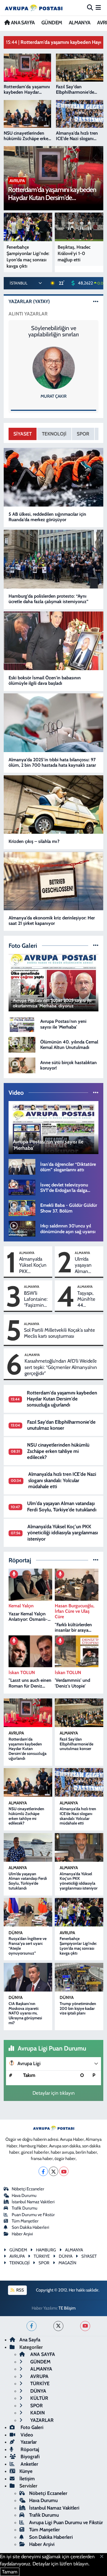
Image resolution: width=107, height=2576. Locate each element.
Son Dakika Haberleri (30, 2227)
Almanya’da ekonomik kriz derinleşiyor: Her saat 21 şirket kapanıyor (52, 921)
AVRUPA (16, 1733)
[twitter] (58, 2326)
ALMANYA (80, 23)
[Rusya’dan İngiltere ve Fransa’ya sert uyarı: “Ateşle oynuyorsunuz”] (28, 1912)
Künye (26, 2471)
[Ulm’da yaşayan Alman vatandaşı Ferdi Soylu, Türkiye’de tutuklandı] (28, 1847)
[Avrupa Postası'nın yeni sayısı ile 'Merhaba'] (22, 1024)
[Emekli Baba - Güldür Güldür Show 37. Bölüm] (22, 1208)
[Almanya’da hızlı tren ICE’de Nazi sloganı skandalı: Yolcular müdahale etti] (79, 1782)
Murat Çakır (53, 396)
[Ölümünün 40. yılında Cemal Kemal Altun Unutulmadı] (22, 1044)
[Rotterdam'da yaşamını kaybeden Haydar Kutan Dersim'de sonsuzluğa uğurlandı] (28, 1713)
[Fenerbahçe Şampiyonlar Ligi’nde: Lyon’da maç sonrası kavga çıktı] (79, 1912)
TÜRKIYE (42, 2256)
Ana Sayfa (30, 2340)
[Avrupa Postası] (34, 8)
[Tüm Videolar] (96, 1092)
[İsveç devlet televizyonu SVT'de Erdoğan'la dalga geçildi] (22, 1187)
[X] (53, 2171)
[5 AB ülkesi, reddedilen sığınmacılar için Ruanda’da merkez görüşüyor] (54, 477)
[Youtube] (64, 2171)
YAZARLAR (41, 2420)
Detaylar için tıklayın (54, 2093)
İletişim (27, 2479)
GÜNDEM (52, 23)
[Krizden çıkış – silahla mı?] (54, 805)
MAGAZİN (67, 2263)
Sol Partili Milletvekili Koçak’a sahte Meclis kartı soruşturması (59, 1333)
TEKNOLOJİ (54, 434)
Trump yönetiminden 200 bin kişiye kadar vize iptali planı (78, 2008)
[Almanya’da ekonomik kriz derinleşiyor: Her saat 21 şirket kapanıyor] (54, 881)
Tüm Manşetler (25, 2221)
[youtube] (85, 2326)
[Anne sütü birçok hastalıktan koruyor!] (22, 1065)
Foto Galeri (31, 2427)
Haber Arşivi (22, 2234)
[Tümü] (96, 1560)
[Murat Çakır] (54, 368)
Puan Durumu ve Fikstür (33, 2215)
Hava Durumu (24, 2196)
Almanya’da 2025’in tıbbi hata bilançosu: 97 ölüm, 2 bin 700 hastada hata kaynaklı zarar (52, 762)
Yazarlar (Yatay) (29, 301)
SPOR (83, 434)
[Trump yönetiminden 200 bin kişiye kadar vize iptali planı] (79, 1977)
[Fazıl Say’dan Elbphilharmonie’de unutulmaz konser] (79, 1713)
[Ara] (90, 7)
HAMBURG (46, 2250)
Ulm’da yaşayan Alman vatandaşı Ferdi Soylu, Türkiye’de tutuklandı (87, 1265)
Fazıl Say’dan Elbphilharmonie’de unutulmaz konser (61, 1425)
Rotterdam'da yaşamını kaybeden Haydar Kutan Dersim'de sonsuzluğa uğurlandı (62, 1399)
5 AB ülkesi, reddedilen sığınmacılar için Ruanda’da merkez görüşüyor (47, 517)
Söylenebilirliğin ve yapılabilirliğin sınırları (53, 331)
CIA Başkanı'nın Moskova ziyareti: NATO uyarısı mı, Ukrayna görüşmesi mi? (25, 2013)
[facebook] (32, 2326)
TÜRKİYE (39, 2383)
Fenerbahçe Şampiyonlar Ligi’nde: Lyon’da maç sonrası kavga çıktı (78, 1946)
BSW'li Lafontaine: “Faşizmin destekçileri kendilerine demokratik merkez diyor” (36, 1299)
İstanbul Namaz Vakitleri (33, 2202)
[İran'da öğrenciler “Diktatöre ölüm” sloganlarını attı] (22, 1166)
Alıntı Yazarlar (28, 314)
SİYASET (23, 434)
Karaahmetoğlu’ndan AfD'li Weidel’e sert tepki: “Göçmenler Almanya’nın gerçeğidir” (61, 1367)
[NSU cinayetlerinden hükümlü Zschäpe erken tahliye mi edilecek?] (28, 1782)
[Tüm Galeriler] (96, 945)
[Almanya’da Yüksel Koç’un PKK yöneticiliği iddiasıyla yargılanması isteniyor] (79, 1847)
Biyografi (30, 2457)
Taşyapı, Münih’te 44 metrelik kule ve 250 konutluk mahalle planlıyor (86, 1299)
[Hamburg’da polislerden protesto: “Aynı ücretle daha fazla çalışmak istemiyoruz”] (54, 559)
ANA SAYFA (22, 23)
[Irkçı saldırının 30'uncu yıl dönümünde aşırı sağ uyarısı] (22, 1228)
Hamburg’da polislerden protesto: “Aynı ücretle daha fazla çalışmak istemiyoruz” (49, 599)
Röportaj (29, 2449)
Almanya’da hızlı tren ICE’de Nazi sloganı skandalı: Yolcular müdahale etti (62, 1480)
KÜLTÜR (39, 2398)
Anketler (29, 2464)
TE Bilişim (67, 2308)
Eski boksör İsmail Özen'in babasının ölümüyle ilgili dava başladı (45, 680)
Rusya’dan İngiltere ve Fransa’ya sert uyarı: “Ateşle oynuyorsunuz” (28, 1946)
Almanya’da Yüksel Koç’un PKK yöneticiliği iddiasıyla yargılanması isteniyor (33, 1265)
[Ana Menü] (98, 7)
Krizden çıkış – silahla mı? (34, 841)
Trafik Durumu (25, 2208)
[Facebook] (43, 2171)
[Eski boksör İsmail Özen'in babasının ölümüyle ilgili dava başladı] (54, 641)
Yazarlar (28, 2442)
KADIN (37, 2413)
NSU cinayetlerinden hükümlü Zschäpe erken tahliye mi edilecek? (58, 1451)
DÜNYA (16, 1933)
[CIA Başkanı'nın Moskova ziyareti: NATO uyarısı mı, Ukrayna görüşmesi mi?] (28, 1977)
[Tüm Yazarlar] (96, 301)
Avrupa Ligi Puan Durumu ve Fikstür (66, 2522)
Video (26, 2435)
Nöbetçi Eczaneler (28, 2189)
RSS (20, 2290)
